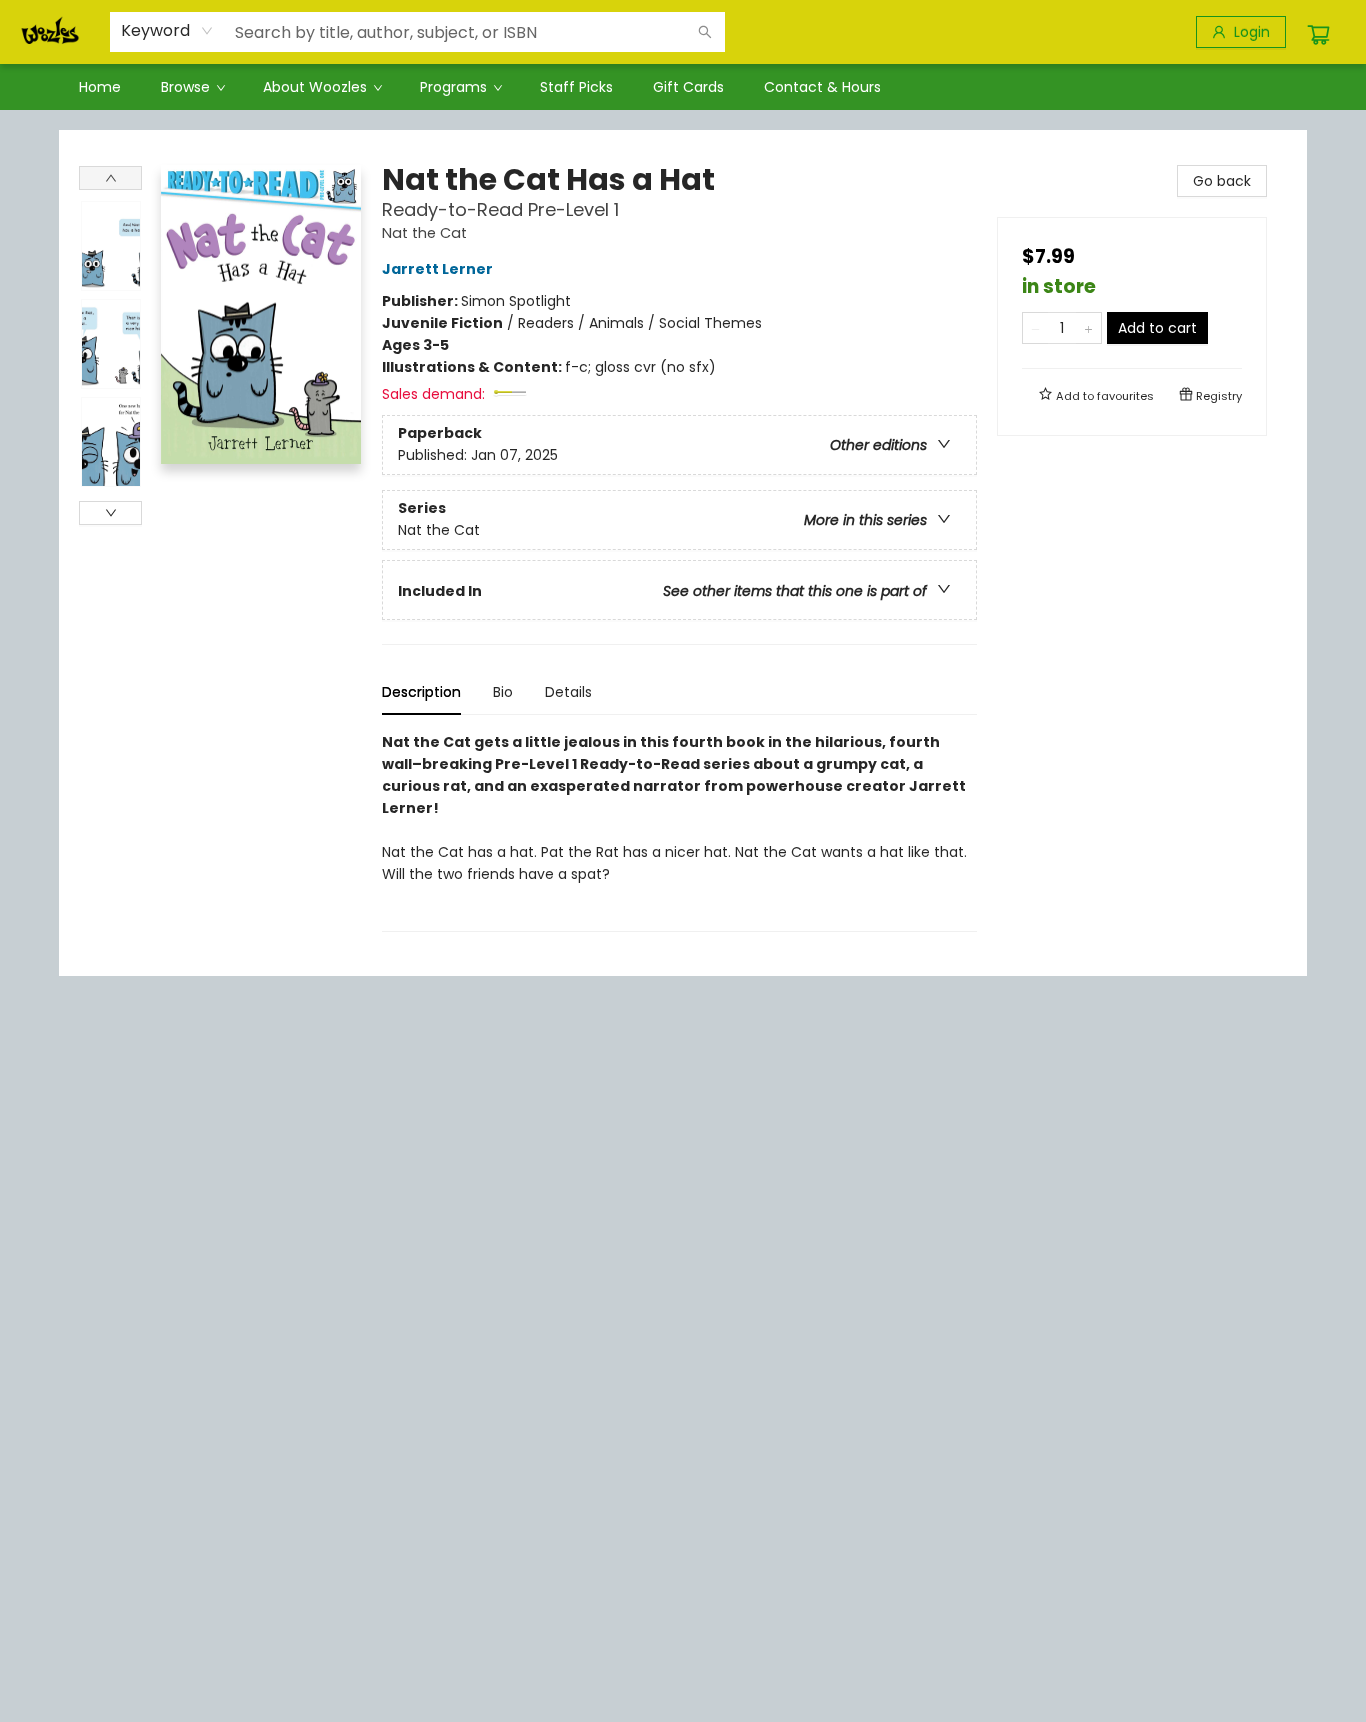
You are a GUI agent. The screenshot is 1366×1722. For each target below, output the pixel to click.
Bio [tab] (503, 692)
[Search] (705, 32)
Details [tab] (568, 692)
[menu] (683, 87)
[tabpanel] (679, 831)
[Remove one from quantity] (1035, 328)
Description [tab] (421, 692)
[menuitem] (100, 87)
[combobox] (167, 31)
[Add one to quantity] (1088, 328)
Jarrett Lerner (437, 269)
